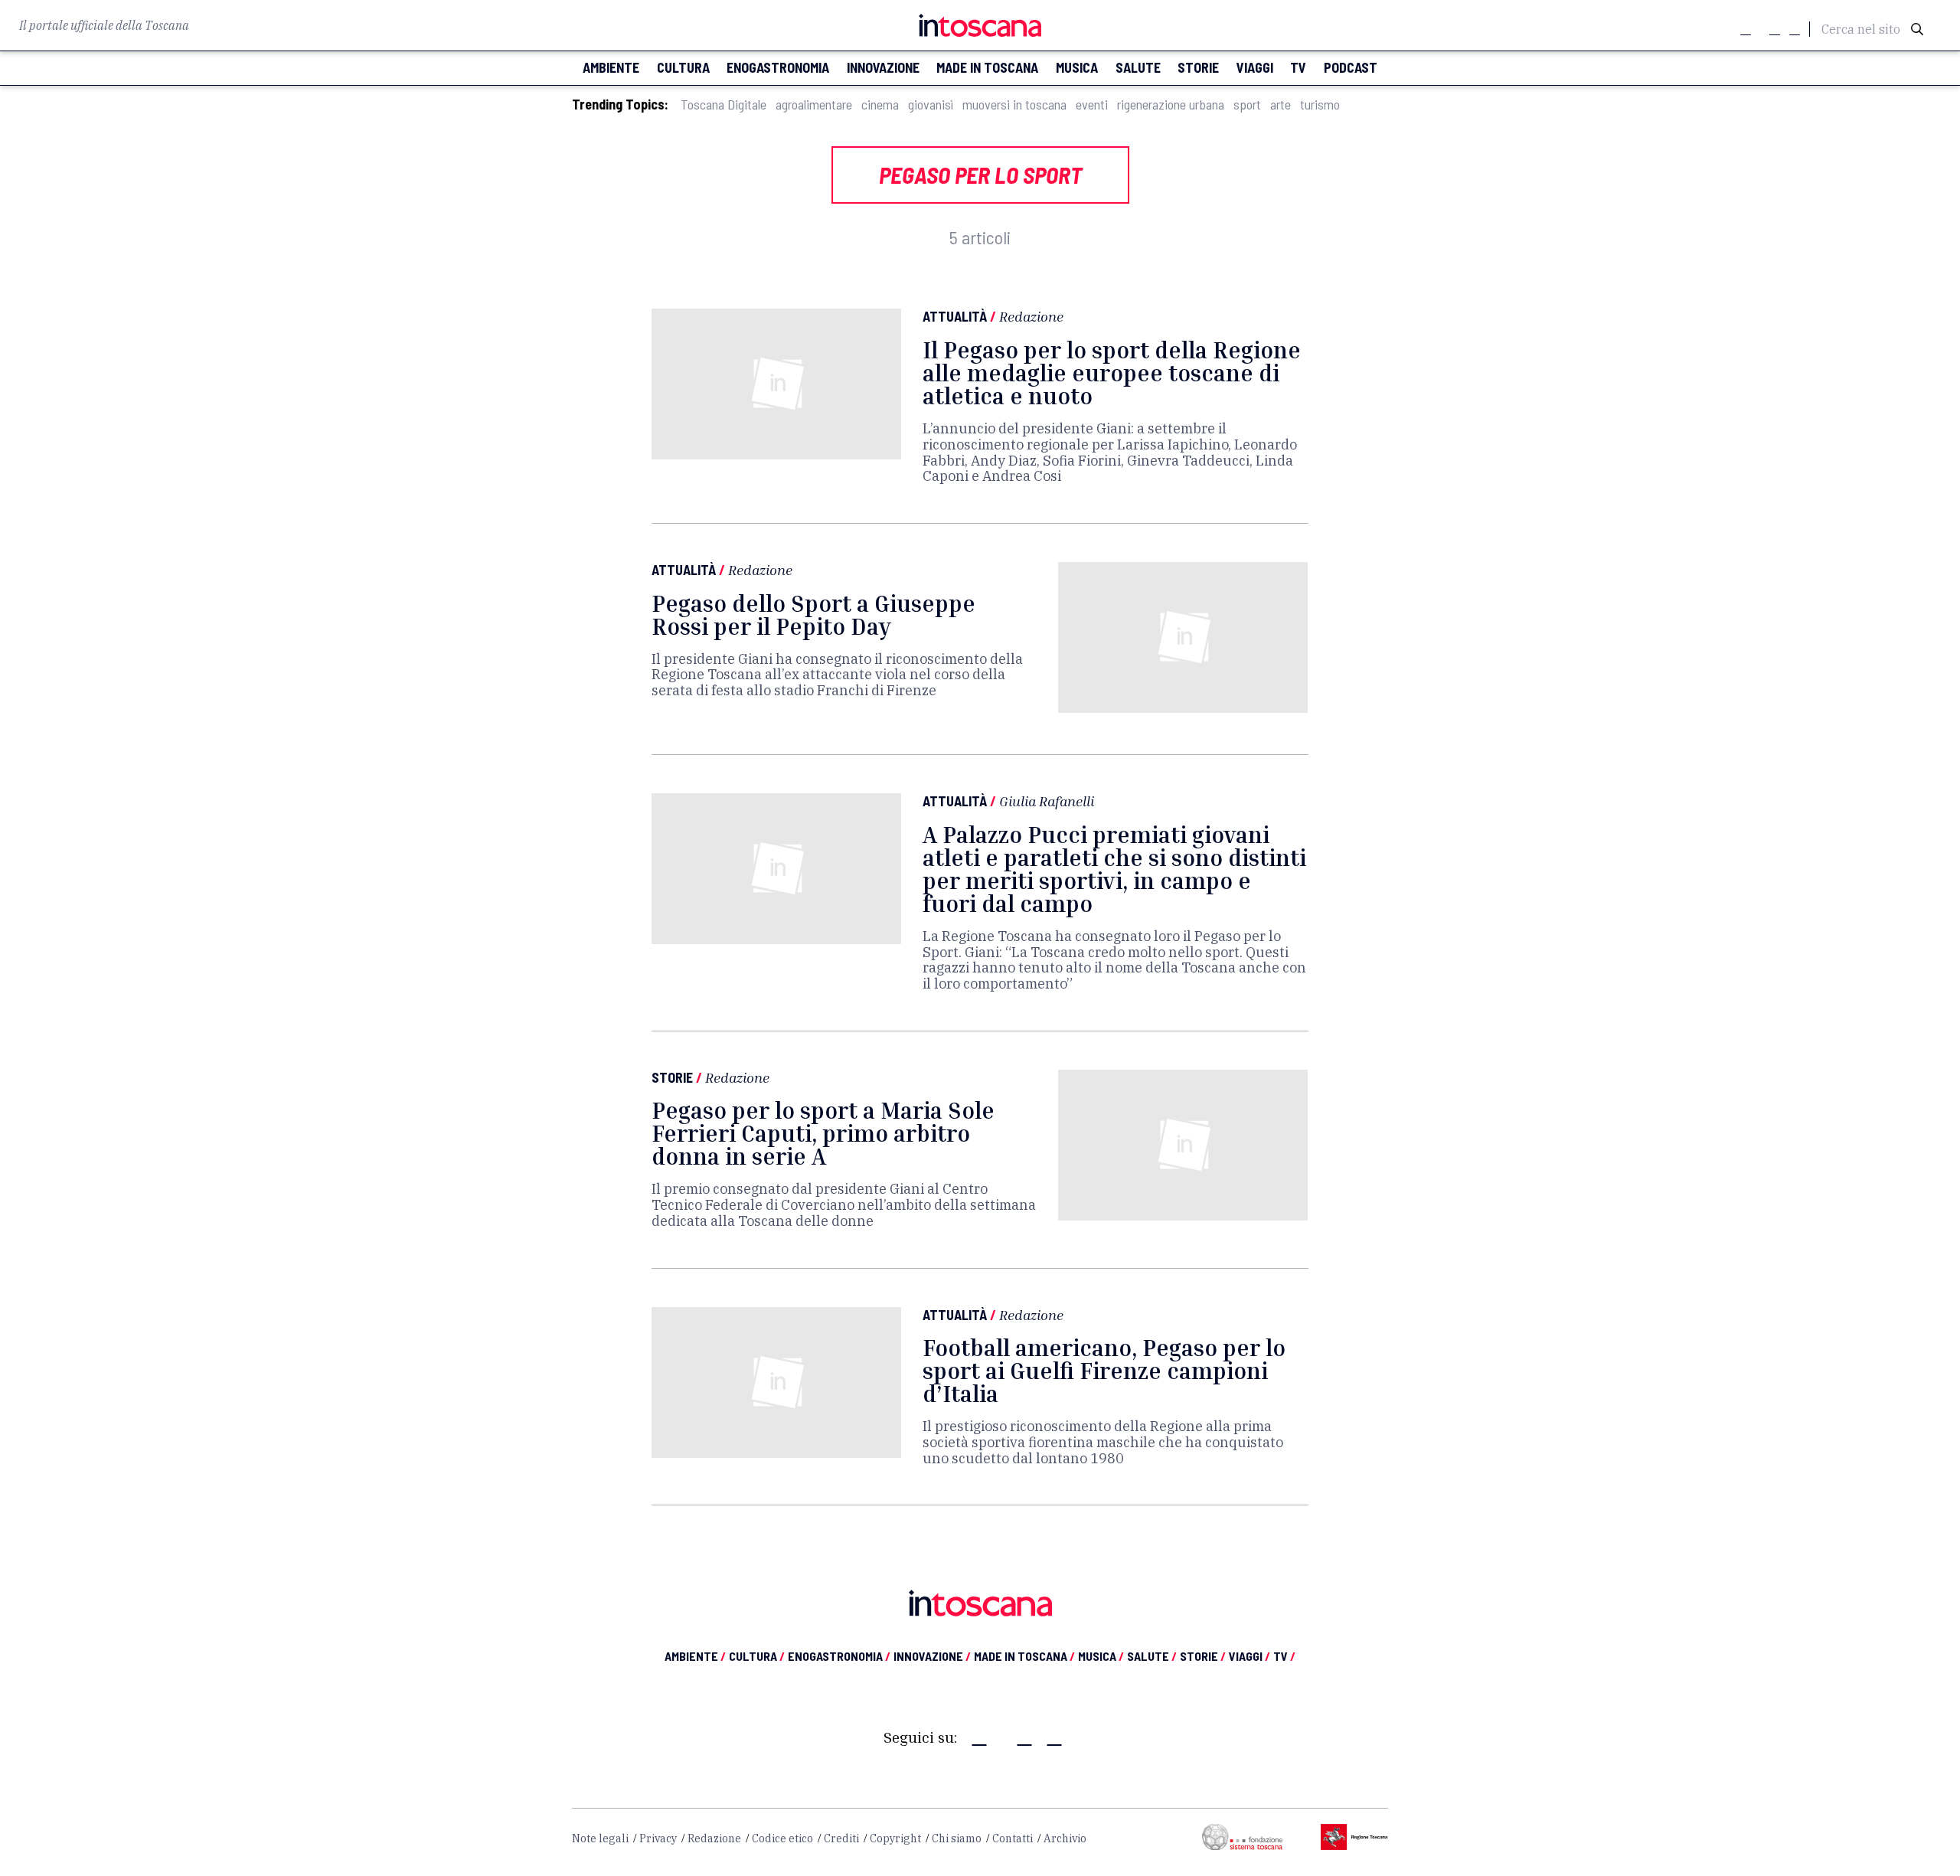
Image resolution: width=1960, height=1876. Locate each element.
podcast (1351, 68)
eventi (1092, 105)
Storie (672, 1077)
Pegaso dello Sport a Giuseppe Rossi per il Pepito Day (813, 615)
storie (1198, 68)
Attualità (955, 316)
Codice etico (782, 1838)
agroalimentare (814, 105)
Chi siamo (957, 1838)
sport (1247, 105)
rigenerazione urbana (1171, 105)
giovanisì (931, 105)
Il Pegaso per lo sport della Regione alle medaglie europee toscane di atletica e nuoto (1112, 373)
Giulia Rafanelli (1047, 801)
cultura (683, 68)
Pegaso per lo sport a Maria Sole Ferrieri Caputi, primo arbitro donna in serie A (823, 1133)
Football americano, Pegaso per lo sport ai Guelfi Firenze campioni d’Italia (1104, 1371)
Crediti (841, 1838)
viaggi (1255, 68)
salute (1138, 68)
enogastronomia (778, 68)
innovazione (883, 68)
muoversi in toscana (1014, 105)
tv (1298, 68)
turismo (1320, 105)
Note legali (600, 1838)
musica (1077, 68)
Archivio (1065, 1838)
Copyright (895, 1838)
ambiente (611, 68)
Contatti (1013, 1838)
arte (1281, 105)
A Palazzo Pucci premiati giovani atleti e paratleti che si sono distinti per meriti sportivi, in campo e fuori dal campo (1114, 869)
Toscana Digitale (724, 105)
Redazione (1031, 316)
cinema (880, 105)
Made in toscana (987, 68)
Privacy (658, 1838)
